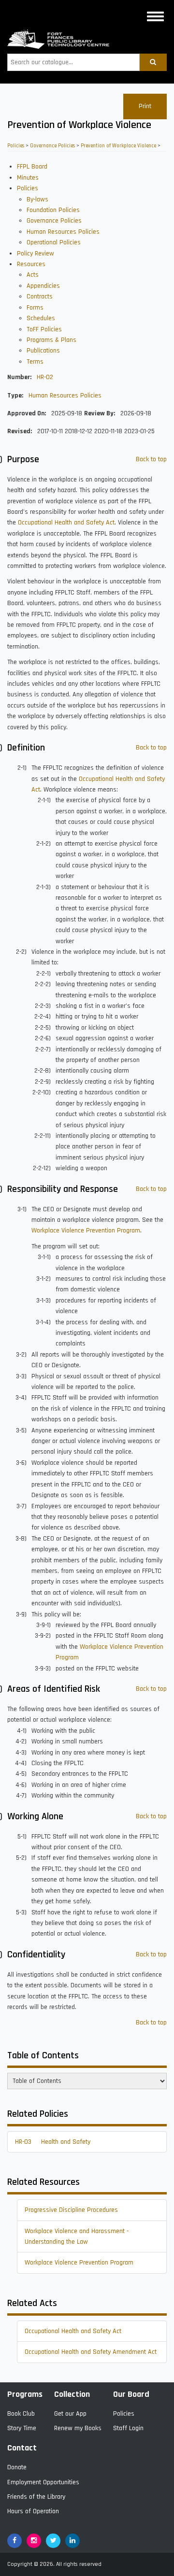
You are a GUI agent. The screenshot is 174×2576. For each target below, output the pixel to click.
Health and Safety (66, 2142)
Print (145, 106)
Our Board (131, 2394)
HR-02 (45, 377)
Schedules (41, 318)
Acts (33, 275)
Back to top (151, 459)
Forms (35, 308)
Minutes (28, 178)
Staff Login (128, 2428)
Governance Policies (52, 146)
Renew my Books (78, 2428)
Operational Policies (54, 242)
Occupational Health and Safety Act (66, 523)
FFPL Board (32, 167)
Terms (35, 362)
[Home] (58, 39)
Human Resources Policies (63, 232)
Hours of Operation (33, 2511)
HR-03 (23, 2142)
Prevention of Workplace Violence (118, 146)
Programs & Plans (51, 340)
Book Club (21, 2414)
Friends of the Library (36, 2497)
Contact (22, 2448)
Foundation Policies (53, 210)
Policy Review (36, 254)
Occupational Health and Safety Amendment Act (91, 2352)
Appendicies (43, 286)
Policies (16, 146)
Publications (43, 351)
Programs (25, 2394)
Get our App (70, 2414)
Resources (31, 264)
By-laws (37, 199)
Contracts (40, 297)
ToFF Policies (44, 329)
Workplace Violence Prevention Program (86, 1231)
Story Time (22, 2428)
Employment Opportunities (43, 2482)
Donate (17, 2467)
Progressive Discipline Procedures (71, 2210)
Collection (72, 2394)
